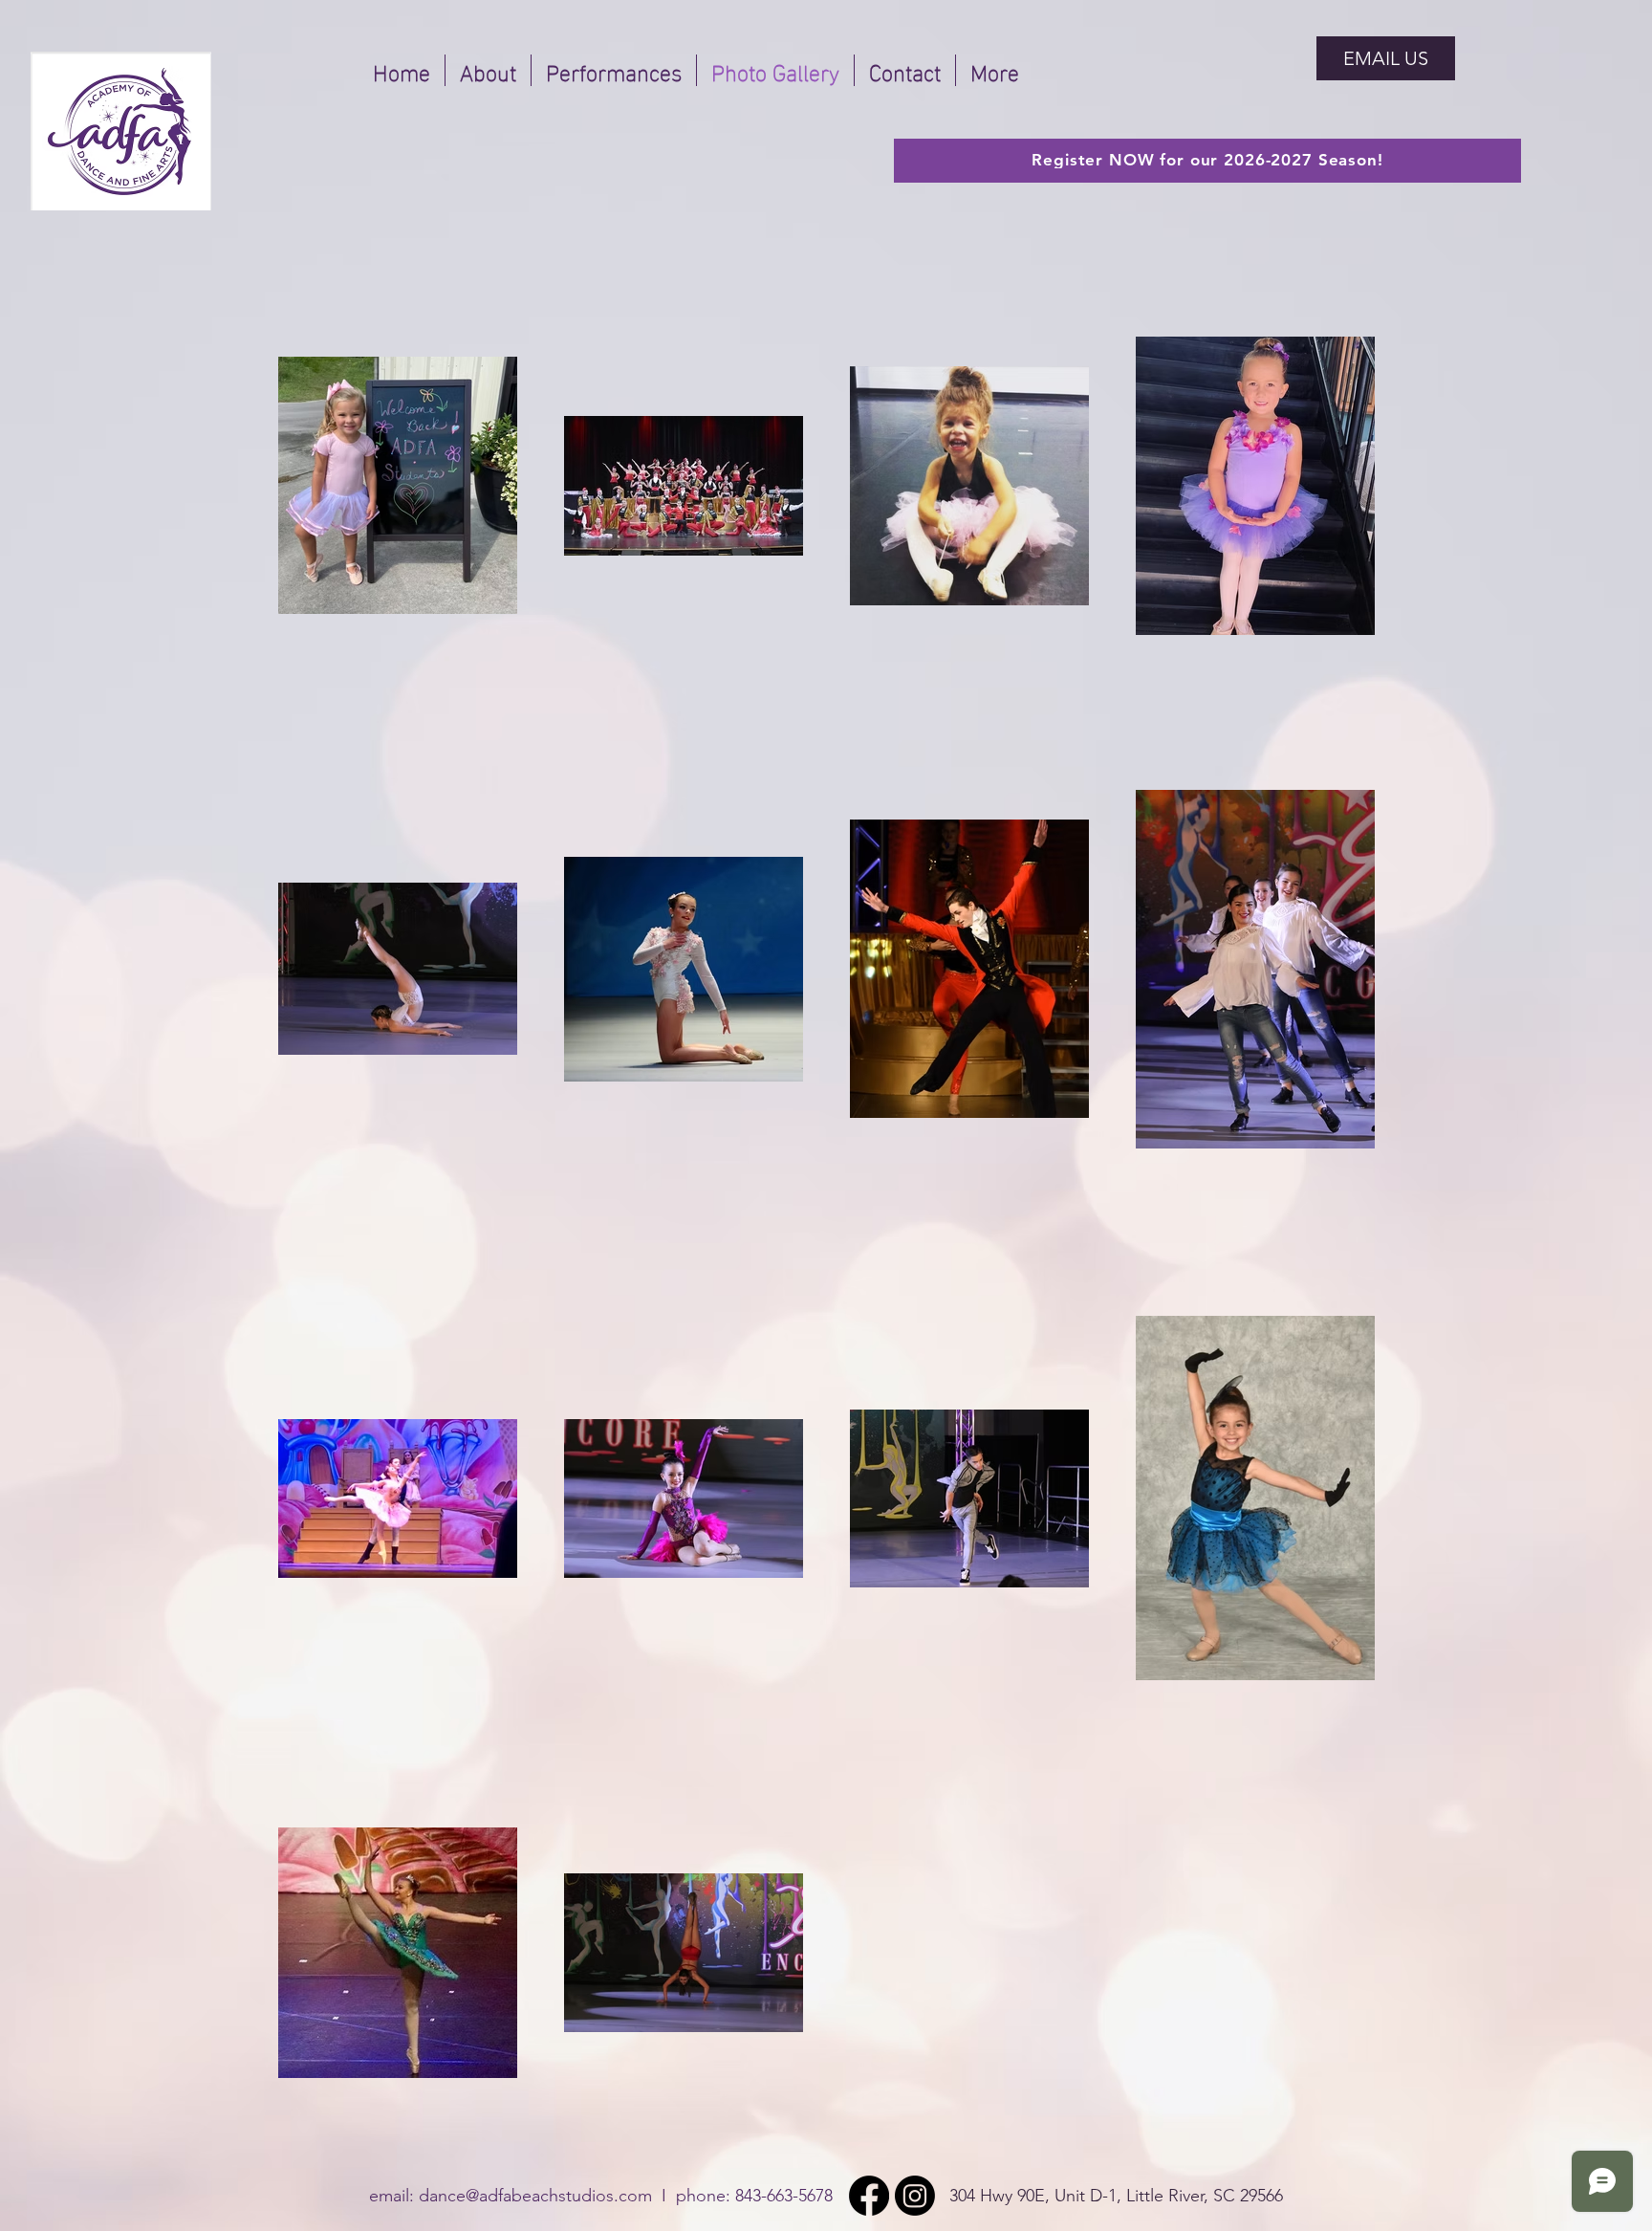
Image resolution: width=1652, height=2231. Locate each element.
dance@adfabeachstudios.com (535, 2196)
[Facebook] (869, 2196)
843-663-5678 (784, 2196)
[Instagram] (915, 2196)
